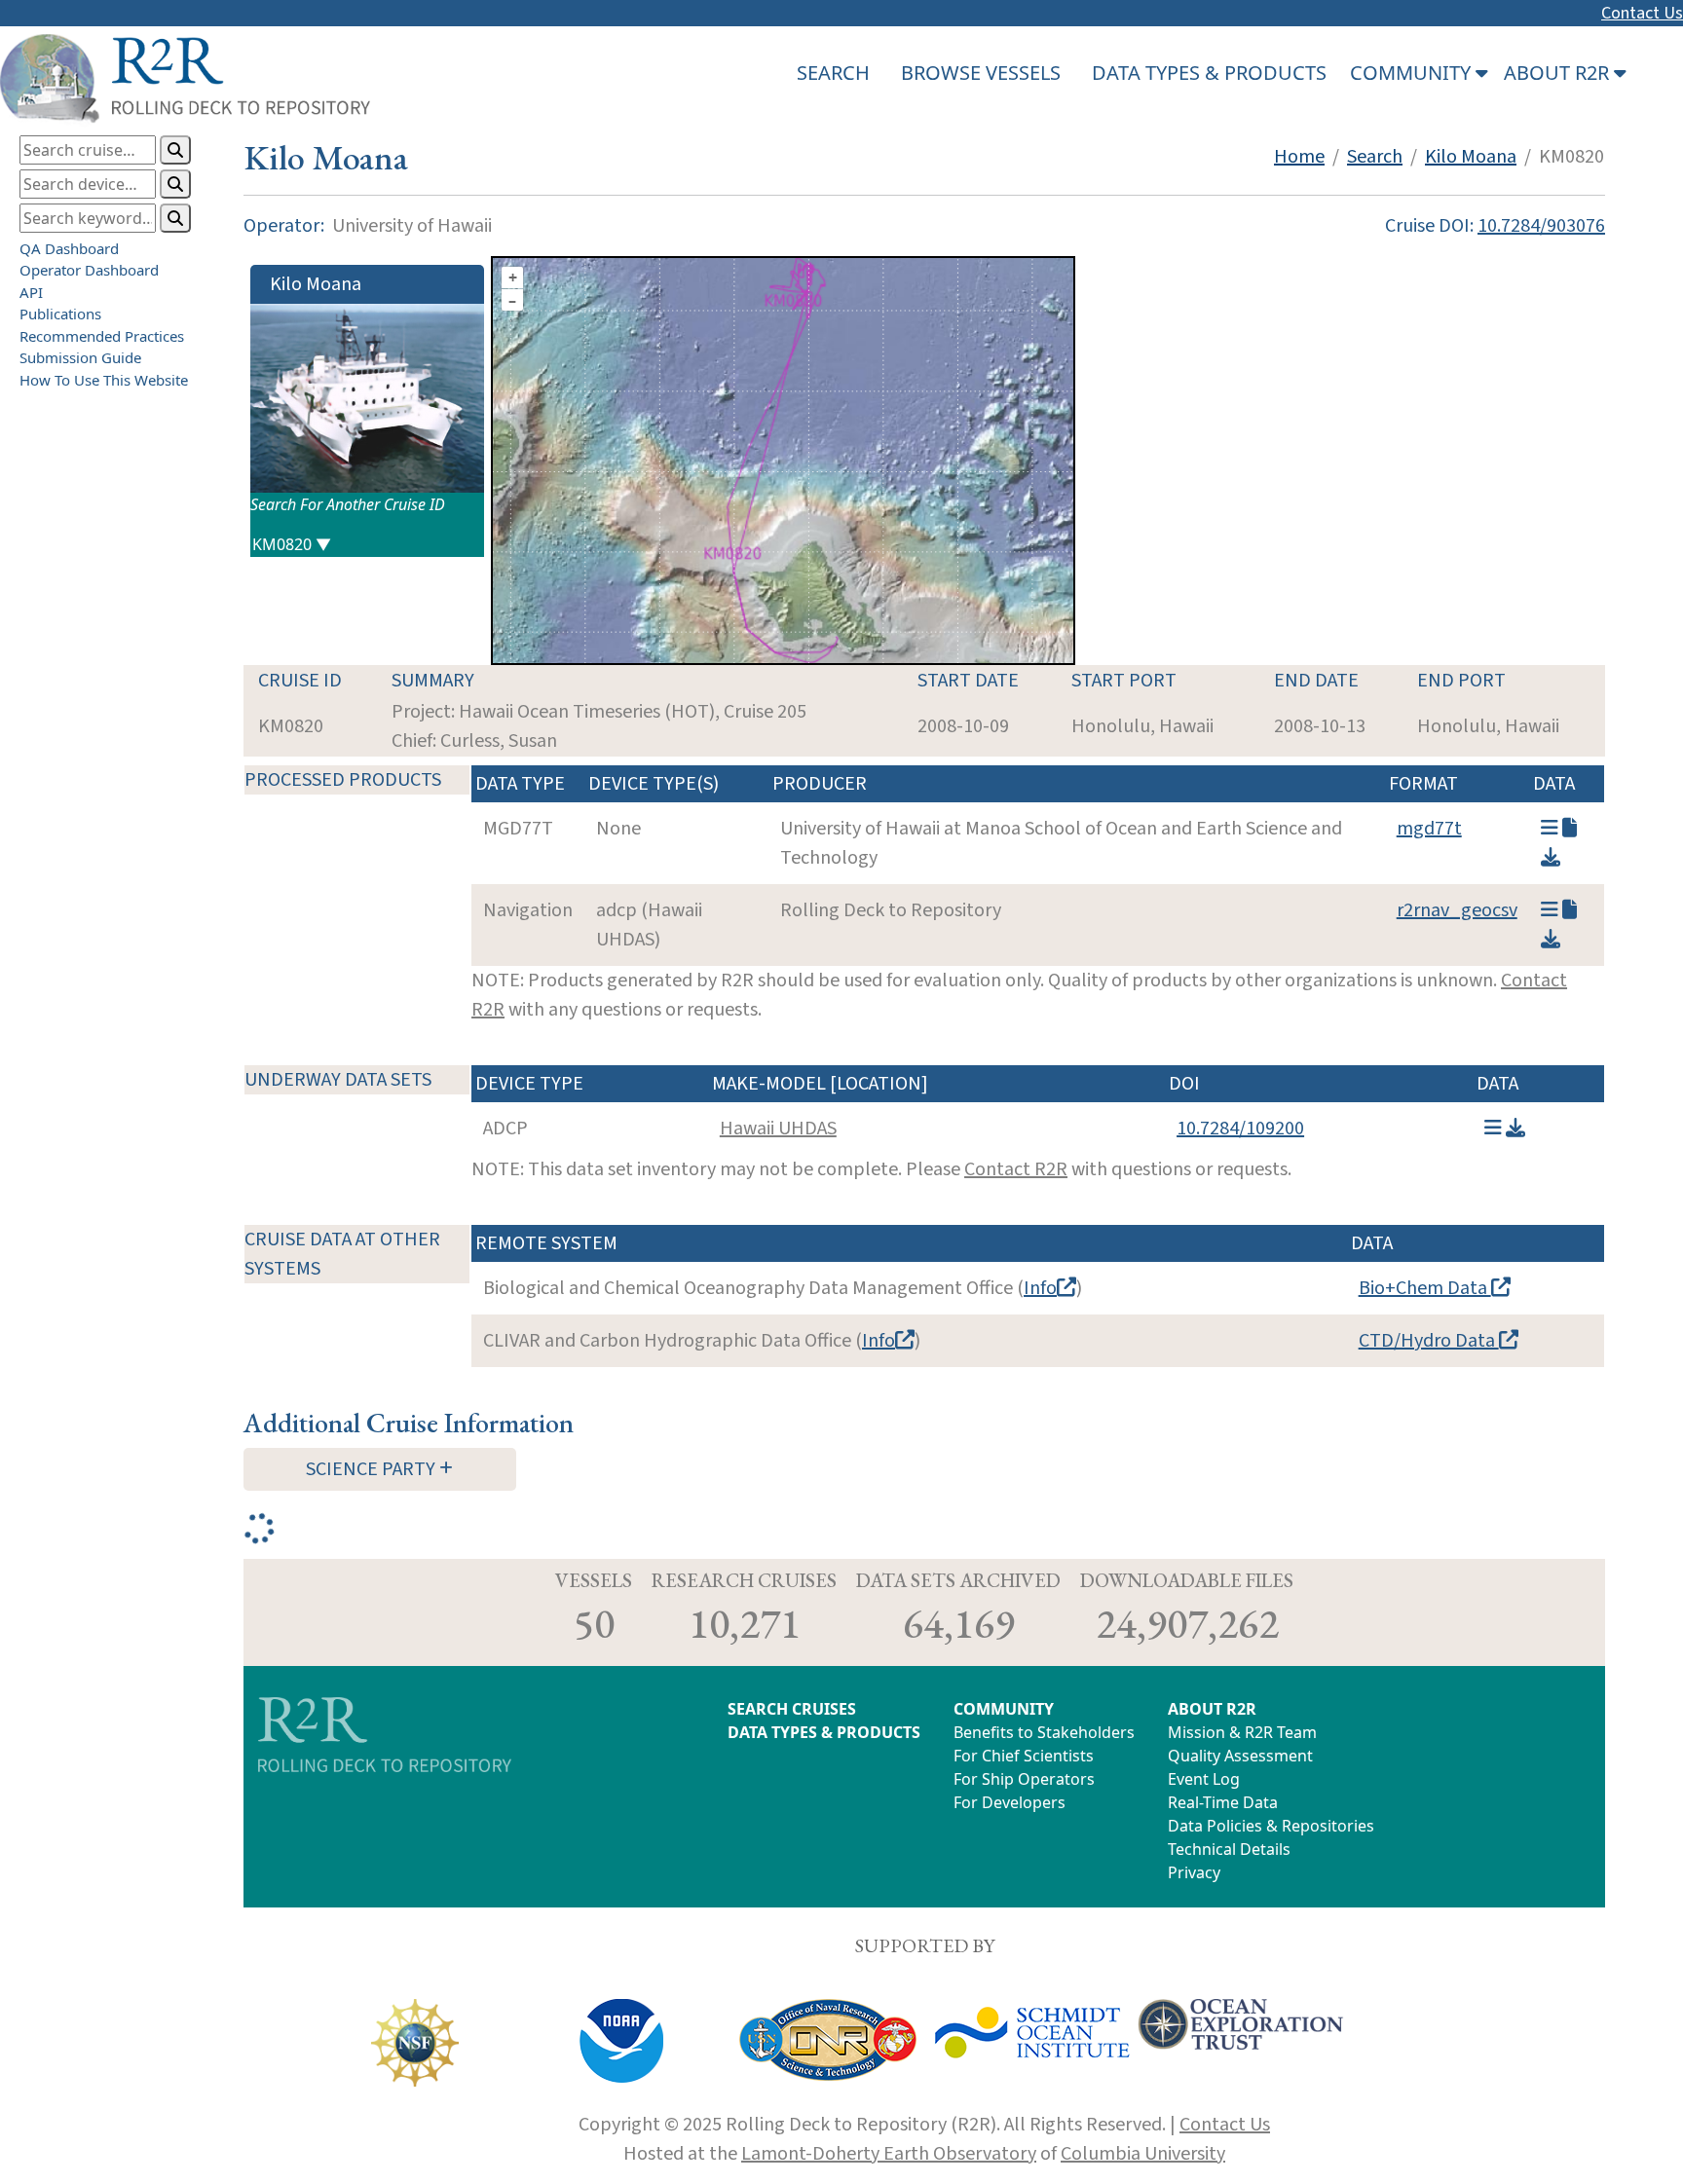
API (31, 292)
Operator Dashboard (89, 270)
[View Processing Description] (1570, 829)
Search (1375, 157)
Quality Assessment (1240, 1756)
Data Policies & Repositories (1271, 1826)
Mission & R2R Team (1242, 1732)
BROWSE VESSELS (981, 73)
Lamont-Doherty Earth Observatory (889, 2154)
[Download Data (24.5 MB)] (1551, 940)
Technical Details (1229, 1849)
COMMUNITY (1004, 1709)
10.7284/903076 (1541, 226)
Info (1040, 1288)
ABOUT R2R (1212, 1709)
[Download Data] (1551, 858)
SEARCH (833, 73)
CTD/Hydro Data (1429, 1341)
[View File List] (1550, 829)
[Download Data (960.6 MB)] (1515, 1129)
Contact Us (1642, 13)
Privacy (1194, 1872)
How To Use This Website (104, 380)
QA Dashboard (69, 248)
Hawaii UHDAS (778, 1129)
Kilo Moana (1471, 157)
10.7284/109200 (1240, 1129)
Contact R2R (1016, 1169)
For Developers (1010, 1802)
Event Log (1204, 1779)
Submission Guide (80, 357)
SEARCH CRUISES (792, 1709)
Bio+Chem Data (1425, 1288)
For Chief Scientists (1024, 1756)
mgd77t (1429, 829)
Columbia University (1143, 2154)
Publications (60, 314)
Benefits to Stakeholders (1044, 1732)
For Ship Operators (1024, 1779)
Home (1299, 157)
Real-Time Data (1223, 1802)
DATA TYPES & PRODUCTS (1209, 73)
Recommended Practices (102, 336)
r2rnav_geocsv (1457, 910)
